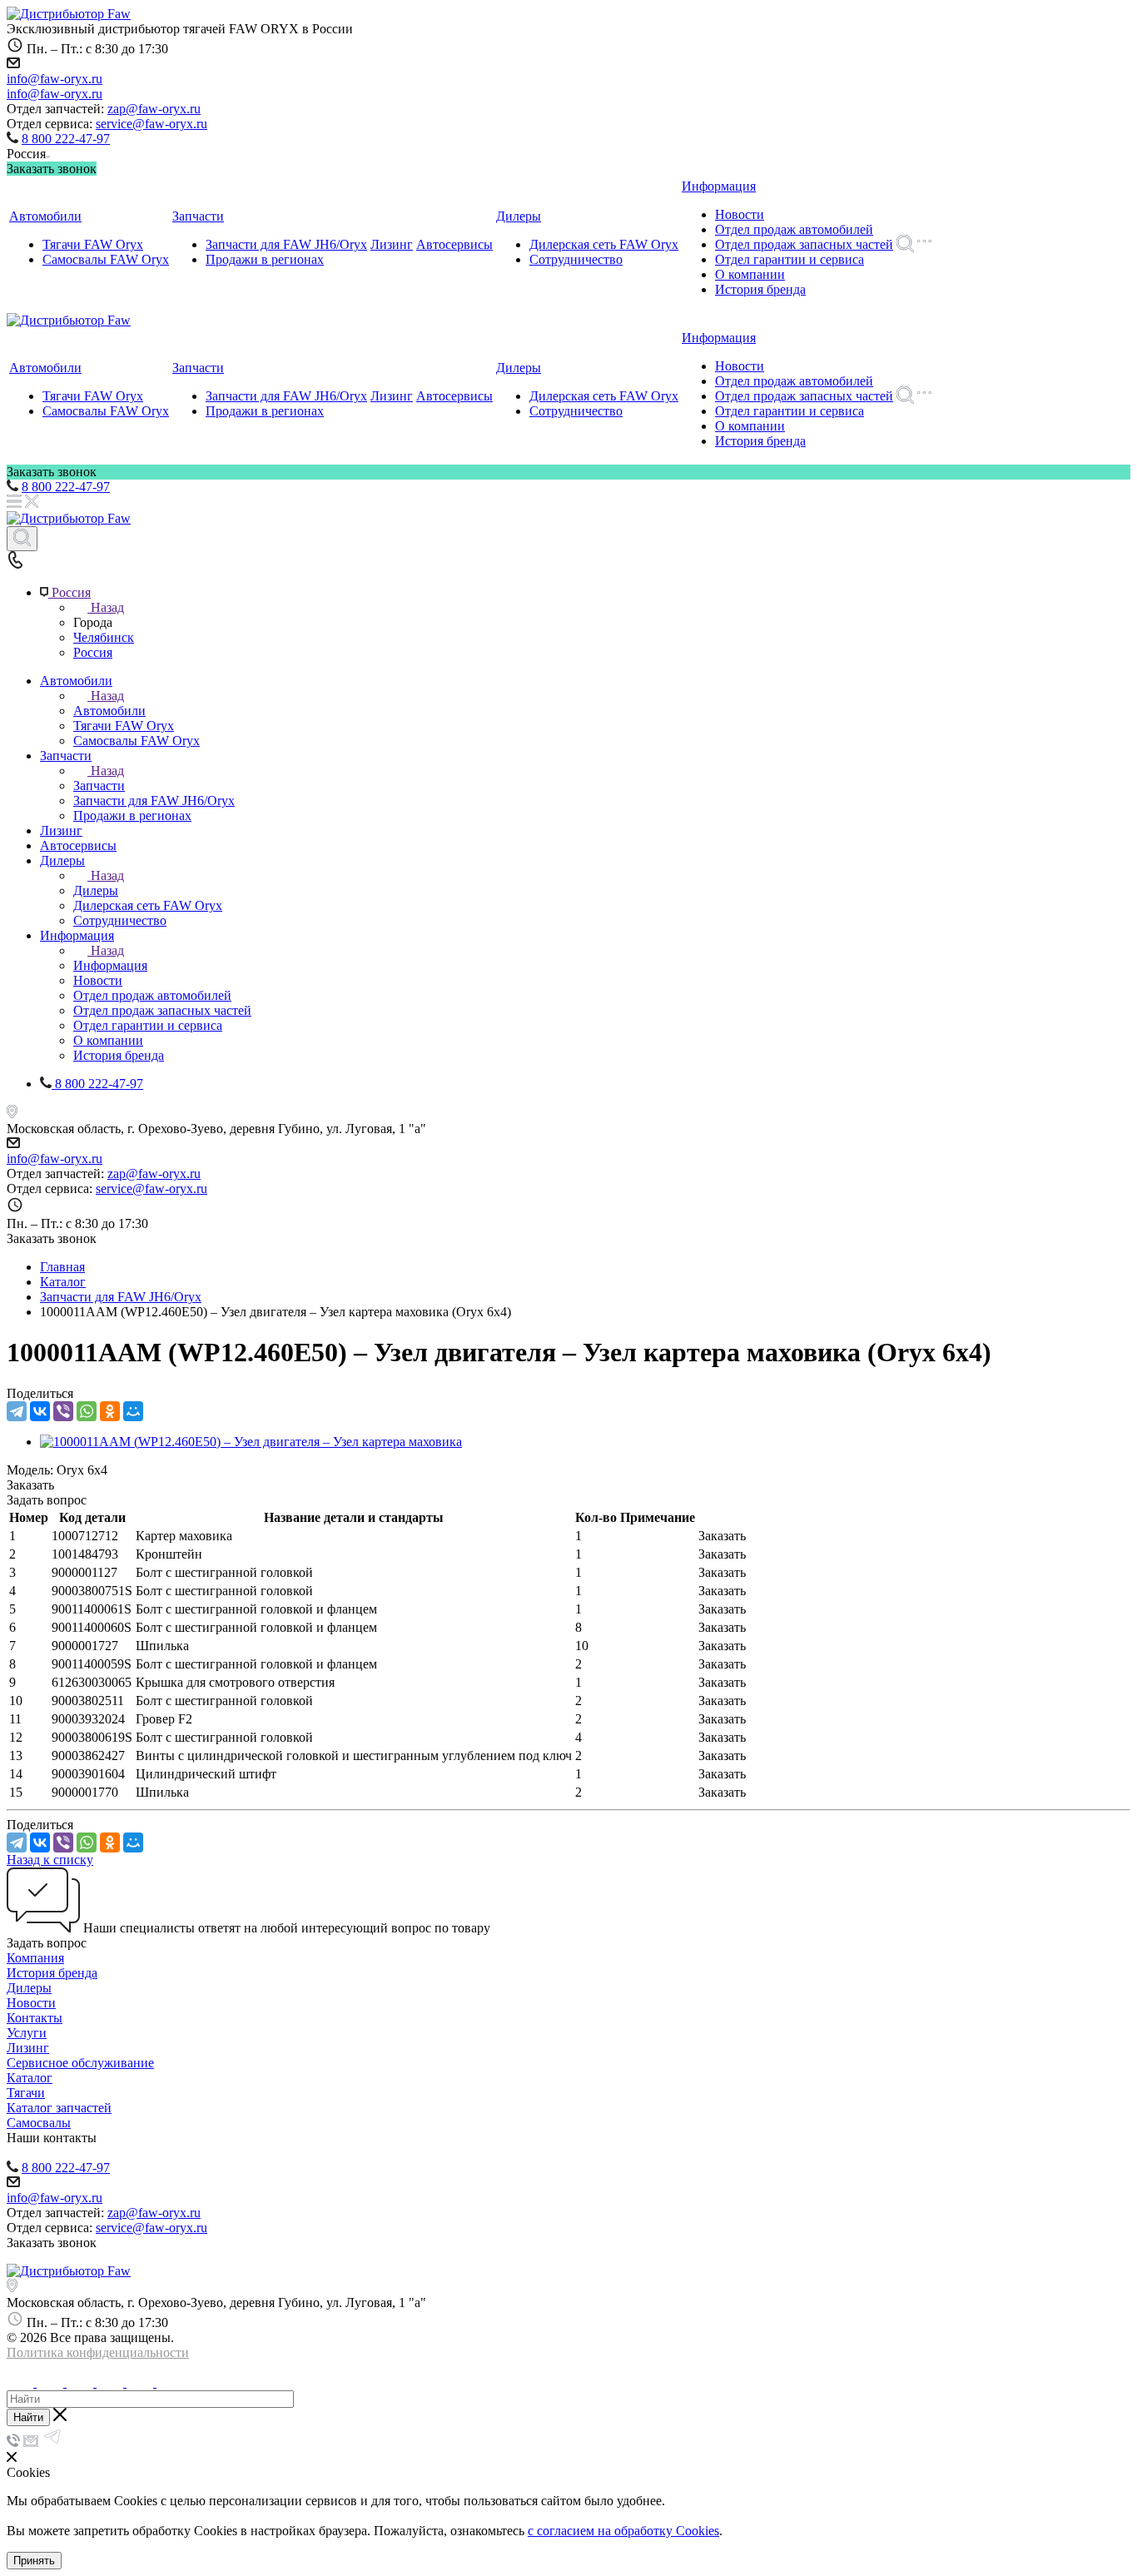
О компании (750, 274)
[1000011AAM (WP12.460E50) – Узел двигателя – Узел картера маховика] (251, 1442)
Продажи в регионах (265, 259)
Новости (740, 214)
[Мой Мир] (133, 1411)
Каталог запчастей (59, 2108)
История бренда (760, 289)
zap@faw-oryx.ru (154, 109)
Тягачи (26, 2093)
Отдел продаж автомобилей (794, 229)
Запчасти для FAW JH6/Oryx (286, 244)
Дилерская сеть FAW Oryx (604, 244)
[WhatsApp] (87, 1411)
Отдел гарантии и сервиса (789, 259)
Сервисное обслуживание (80, 2063)
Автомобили (45, 216)
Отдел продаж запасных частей (804, 244)
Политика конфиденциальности (98, 2352)
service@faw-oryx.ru (151, 124)
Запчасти (198, 216)
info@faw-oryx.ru (55, 79)
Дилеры (519, 216)
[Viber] (63, 1411)
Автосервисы (454, 244)
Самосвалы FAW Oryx (106, 259)
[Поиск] (22, 539)
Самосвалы (39, 2123)
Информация (719, 186)
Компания (35, 1958)
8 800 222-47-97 (66, 139)
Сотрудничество (576, 259)
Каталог (30, 2078)
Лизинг (392, 244)
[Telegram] (17, 1411)
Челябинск (104, 637)
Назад (107, 607)
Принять (34, 2561)
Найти (28, 2417)
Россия (93, 652)
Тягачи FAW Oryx (93, 244)
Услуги (27, 2033)
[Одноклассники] (110, 1411)
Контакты (35, 2018)
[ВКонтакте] (40, 1411)
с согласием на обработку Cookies (623, 2531)
